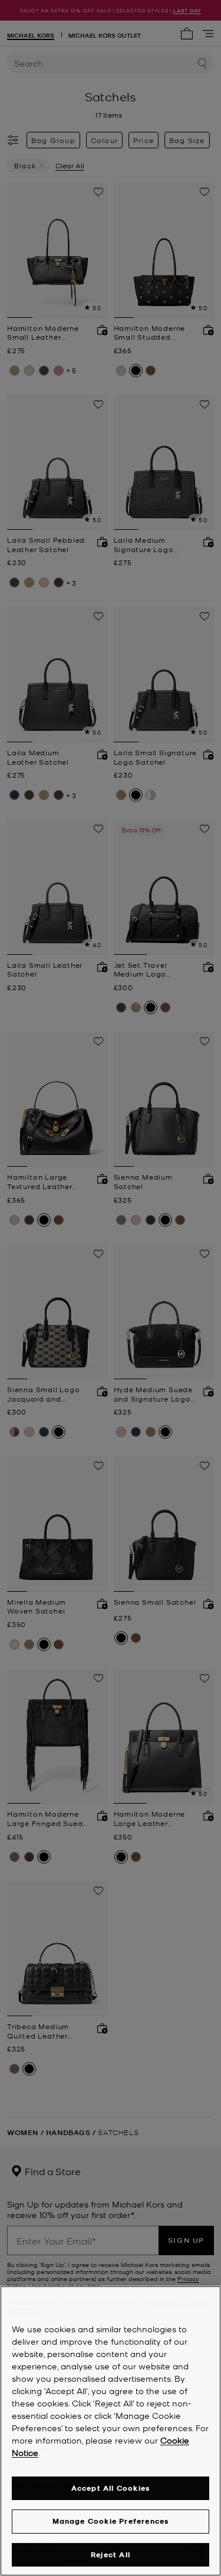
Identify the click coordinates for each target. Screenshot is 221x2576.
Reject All (111, 2555)
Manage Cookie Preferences (111, 2521)
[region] (111, 2431)
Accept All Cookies (111, 2488)
